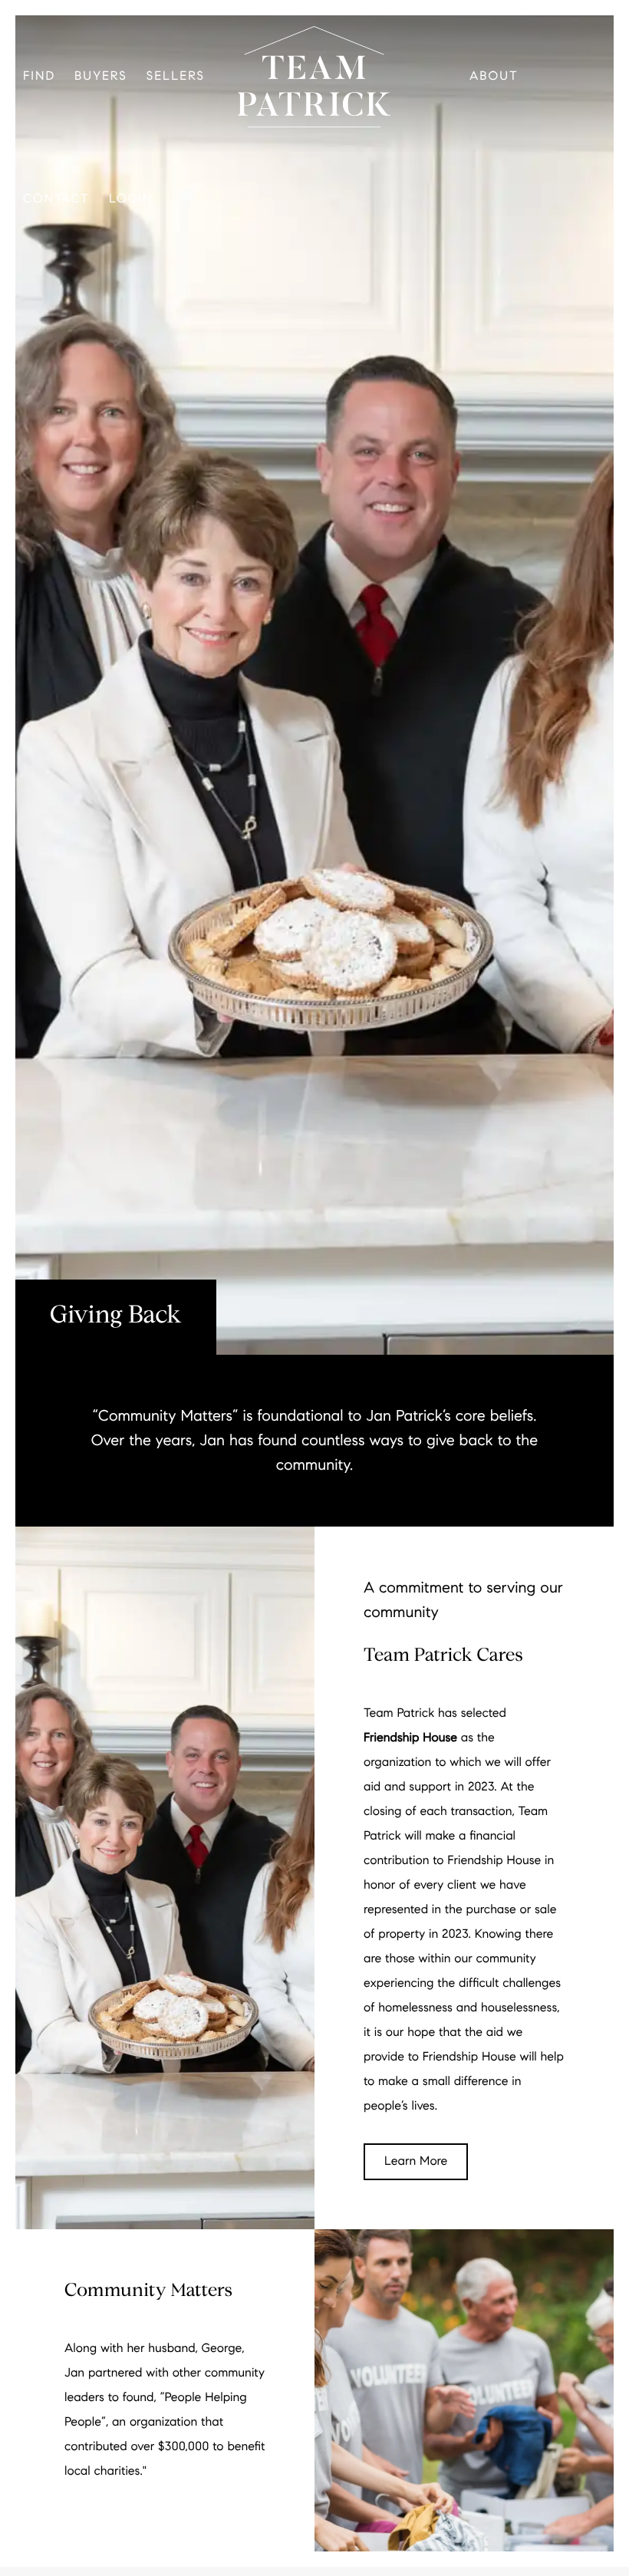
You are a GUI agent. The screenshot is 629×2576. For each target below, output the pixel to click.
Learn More (416, 2161)
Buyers (101, 76)
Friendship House (410, 1738)
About (494, 76)
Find (39, 76)
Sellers (176, 76)
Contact (56, 199)
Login (131, 199)
